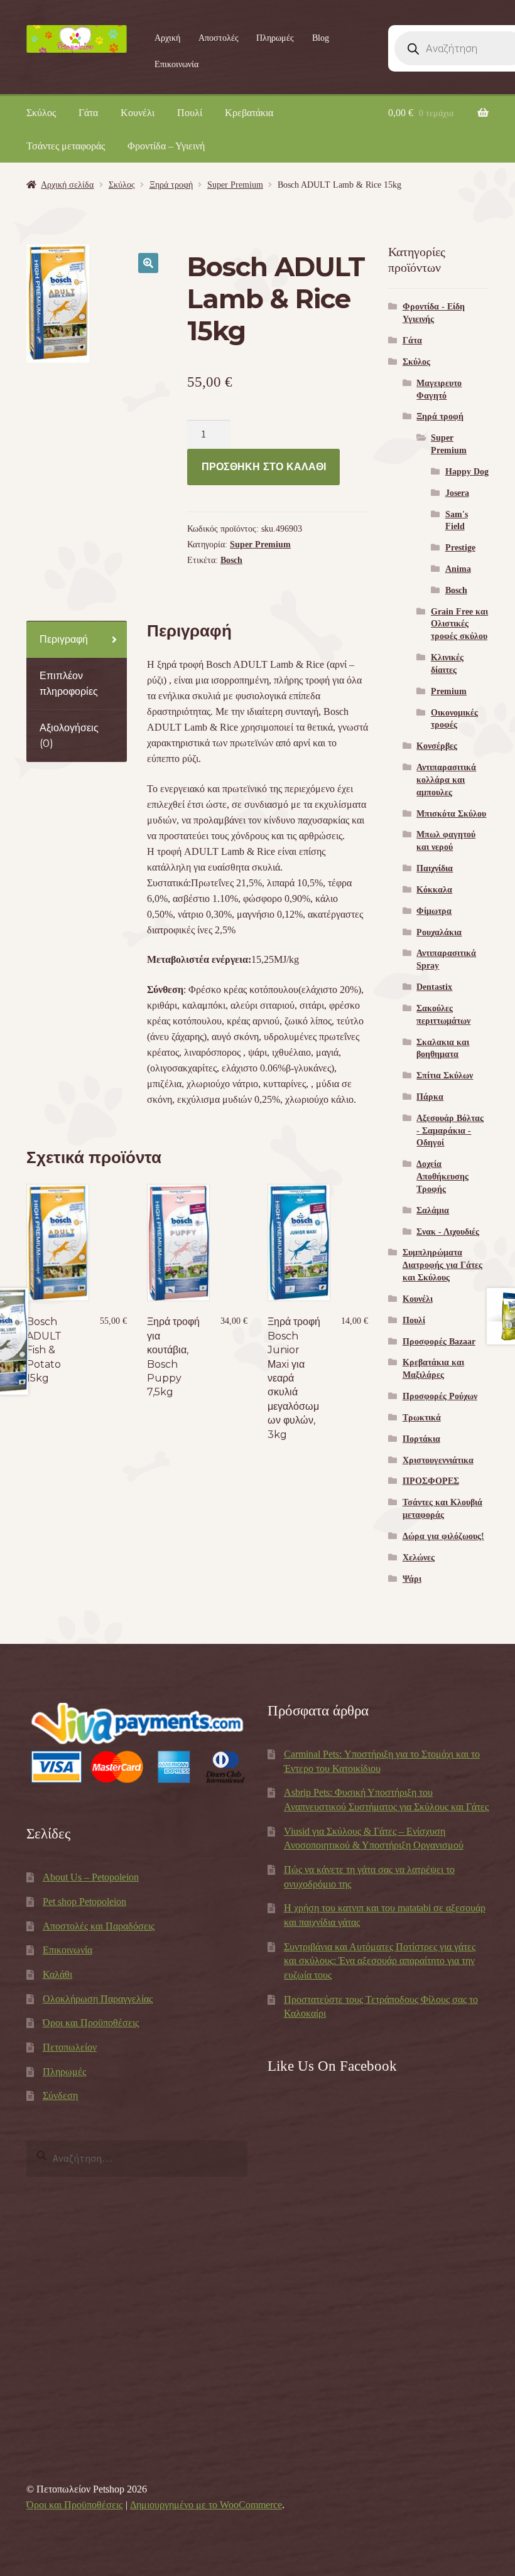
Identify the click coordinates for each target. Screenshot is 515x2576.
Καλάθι (57, 1974)
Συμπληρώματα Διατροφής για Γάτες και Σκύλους (442, 1265)
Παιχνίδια (435, 868)
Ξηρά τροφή (171, 185)
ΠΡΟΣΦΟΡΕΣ (431, 1481)
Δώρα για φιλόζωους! (443, 1536)
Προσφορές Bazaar (439, 1342)
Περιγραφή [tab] (64, 639)
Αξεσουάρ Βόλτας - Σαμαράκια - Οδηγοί (450, 1131)
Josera (457, 493)
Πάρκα (430, 1097)
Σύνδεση (60, 2096)
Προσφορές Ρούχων (440, 1396)
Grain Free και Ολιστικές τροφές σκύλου (459, 624)
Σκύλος (41, 113)
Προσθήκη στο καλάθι (264, 467)
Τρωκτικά (422, 1418)
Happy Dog (467, 472)
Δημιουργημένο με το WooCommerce (206, 2505)
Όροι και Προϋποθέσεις (91, 2023)
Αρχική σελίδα (67, 185)
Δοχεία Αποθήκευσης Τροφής (442, 1177)
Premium (449, 691)
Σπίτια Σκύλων (445, 1076)
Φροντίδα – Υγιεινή (166, 146)
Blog (321, 38)
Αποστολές (219, 38)
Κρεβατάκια (249, 113)
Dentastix (434, 987)
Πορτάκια (421, 1439)
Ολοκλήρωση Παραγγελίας (98, 1999)
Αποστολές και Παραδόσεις (99, 1926)
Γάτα (88, 113)
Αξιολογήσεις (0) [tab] (69, 736)
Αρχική (167, 38)
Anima (458, 569)
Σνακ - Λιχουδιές (448, 1232)
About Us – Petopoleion (91, 1877)
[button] (148, 263)
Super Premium (235, 185)
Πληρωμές (275, 38)
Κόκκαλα (434, 890)
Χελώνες (419, 1558)
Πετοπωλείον (70, 2047)
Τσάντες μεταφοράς (66, 146)
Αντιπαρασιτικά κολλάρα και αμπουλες (446, 780)
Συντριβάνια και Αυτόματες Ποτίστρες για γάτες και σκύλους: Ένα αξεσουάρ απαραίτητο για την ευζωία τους (380, 1961)
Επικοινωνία (176, 64)
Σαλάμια (433, 1210)
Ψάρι (412, 1579)
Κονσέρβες (437, 746)
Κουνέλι (138, 113)
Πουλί (190, 113)
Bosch (231, 560)
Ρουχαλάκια (439, 932)
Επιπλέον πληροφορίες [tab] (69, 684)
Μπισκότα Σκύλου (451, 814)
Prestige (460, 548)
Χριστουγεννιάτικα (438, 1460)
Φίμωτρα (434, 911)
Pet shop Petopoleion (84, 1902)
